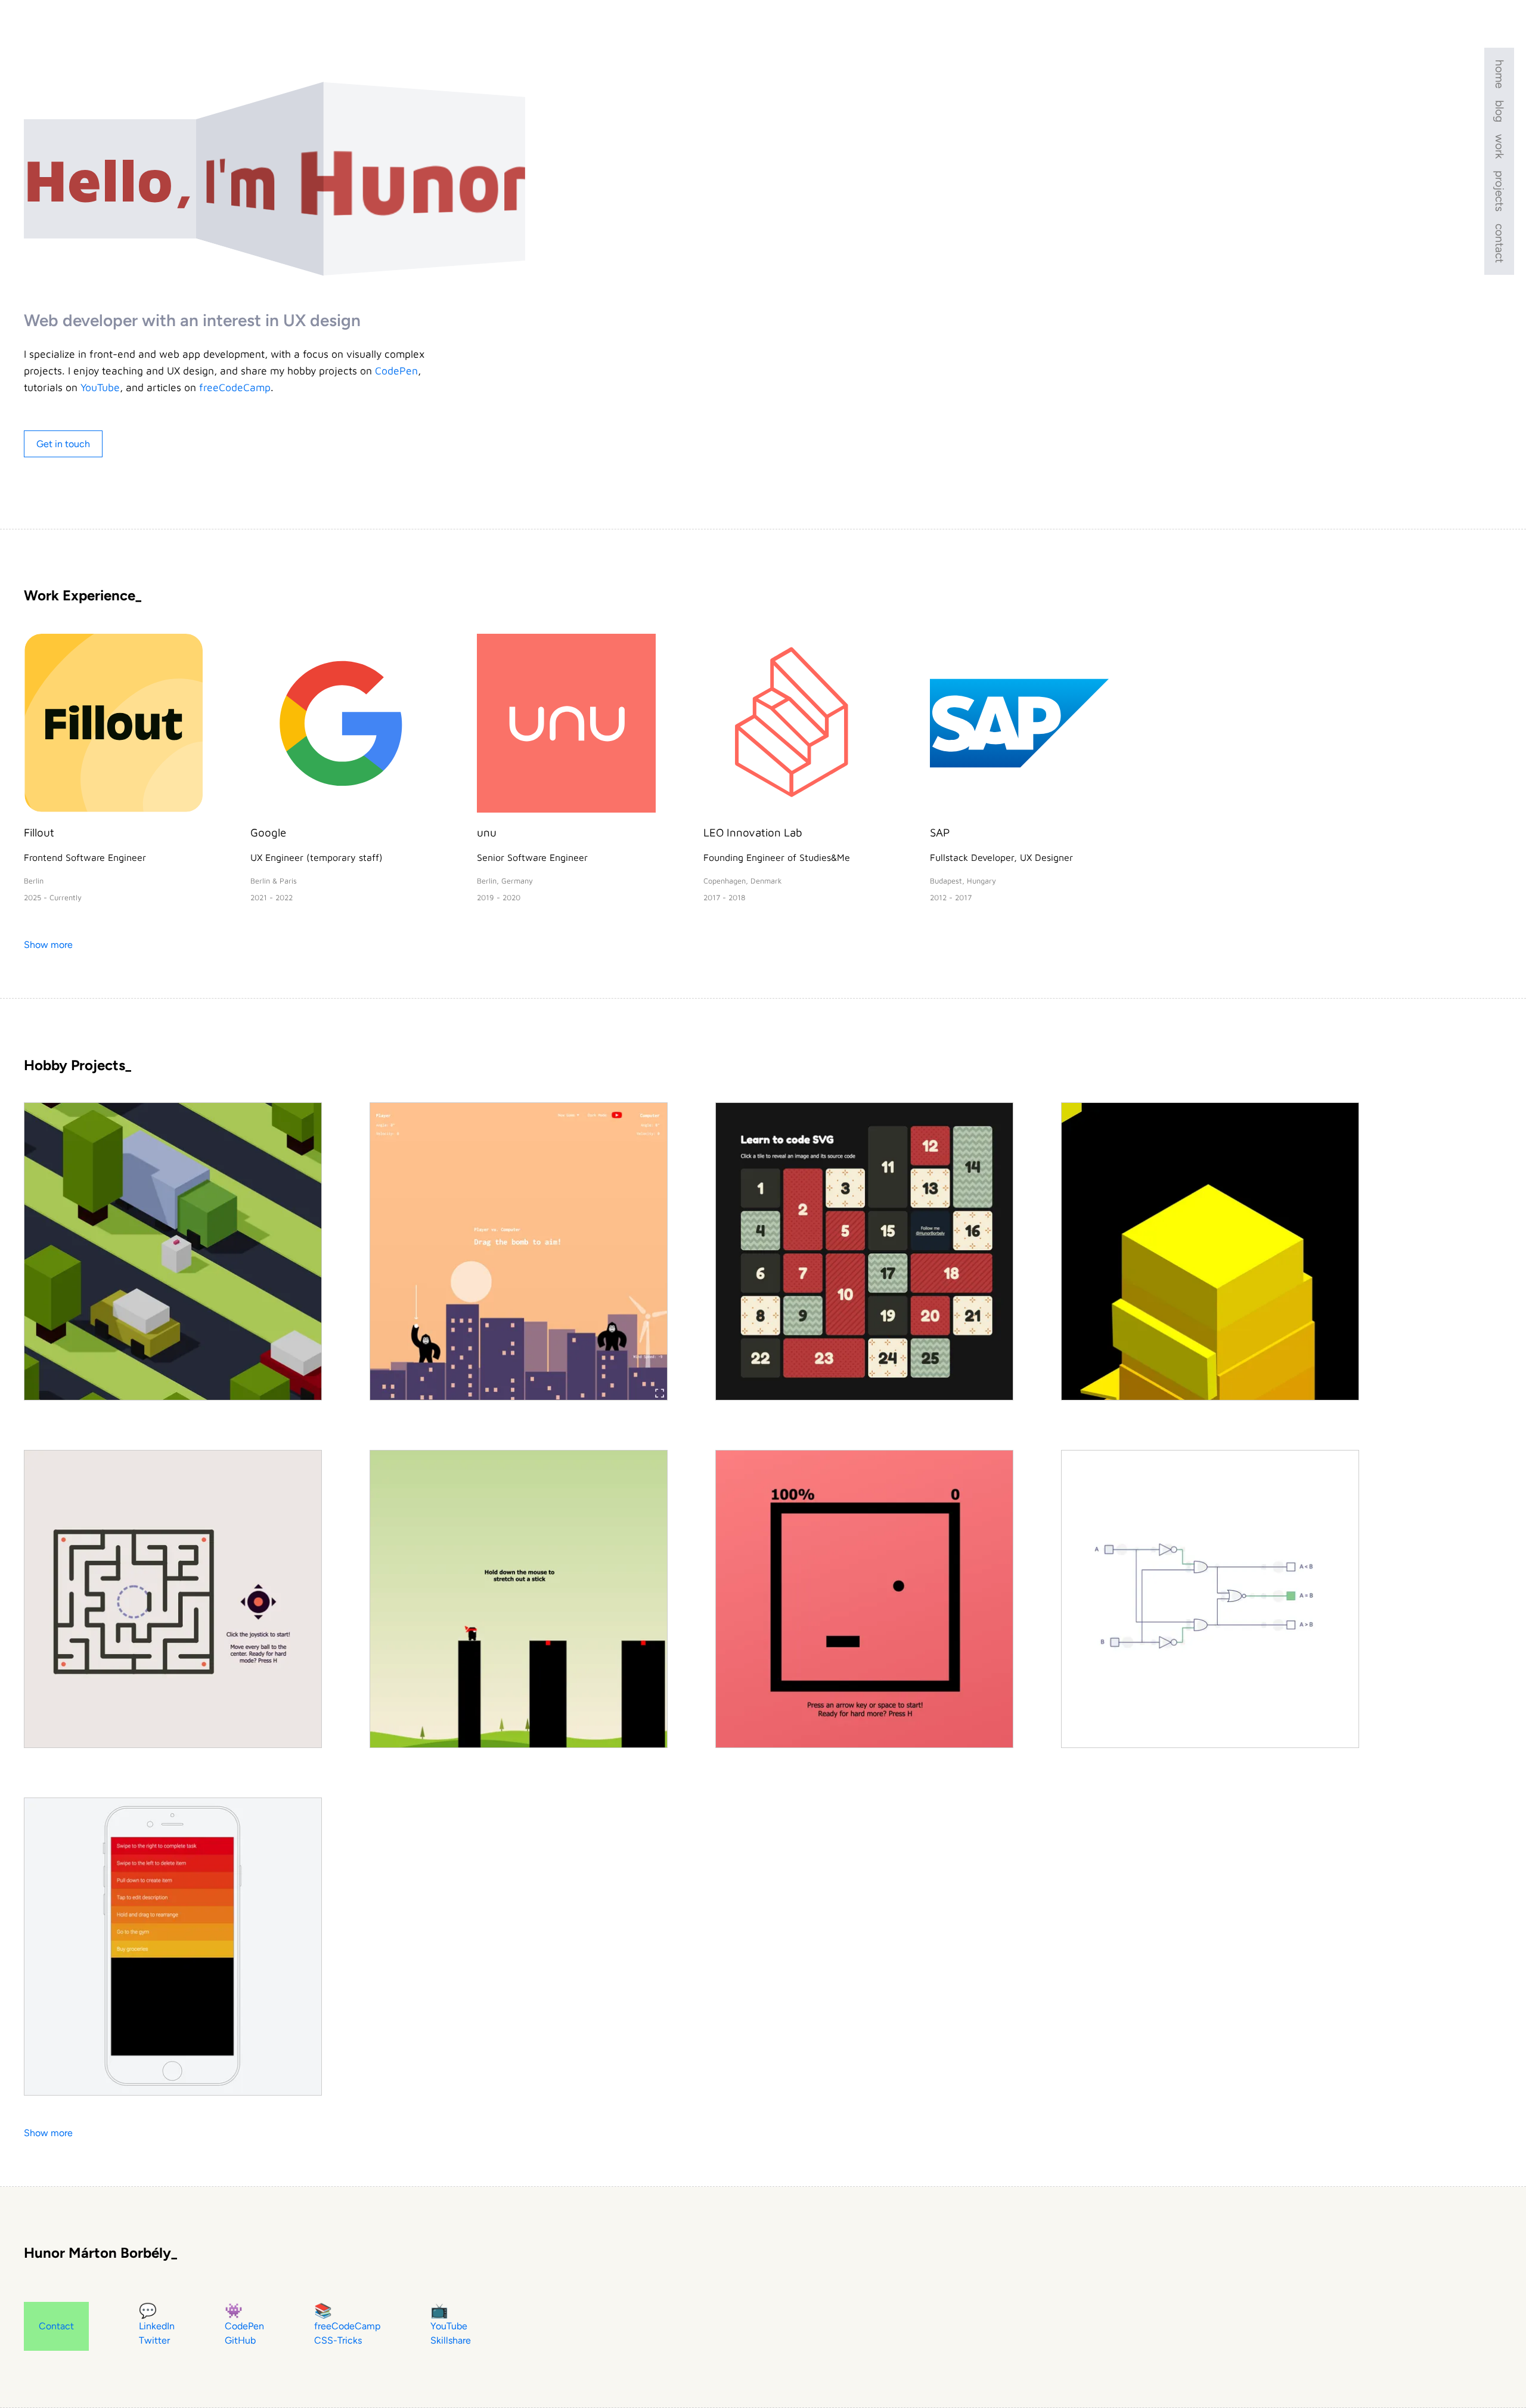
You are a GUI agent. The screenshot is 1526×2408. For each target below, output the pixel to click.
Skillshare (451, 2340)
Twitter (154, 2340)
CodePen (396, 371)
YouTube (100, 387)
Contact (56, 2326)
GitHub (240, 2340)
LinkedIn (157, 2326)
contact (1499, 243)
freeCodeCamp (235, 387)
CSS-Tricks (338, 2340)
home (1499, 74)
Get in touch (63, 444)
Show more (48, 945)
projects (1499, 191)
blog (1499, 111)
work (1499, 146)
